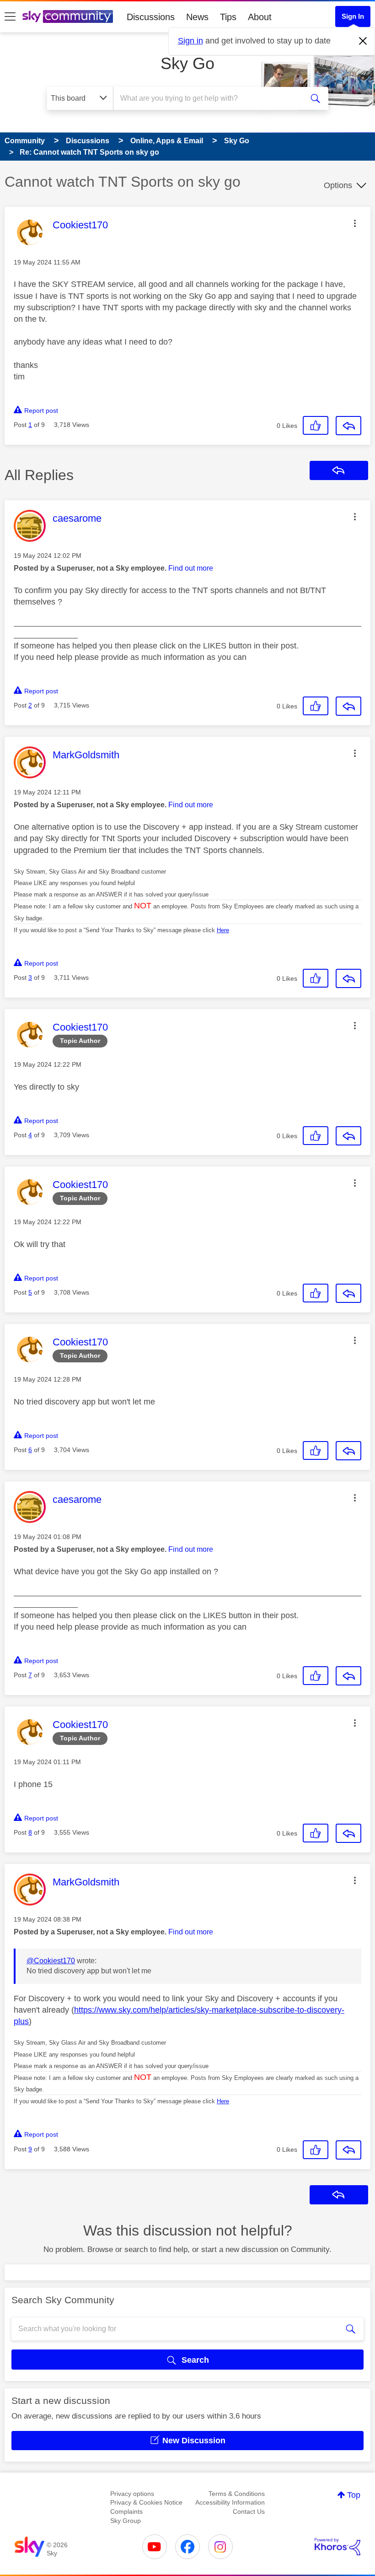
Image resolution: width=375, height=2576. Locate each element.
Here (223, 930)
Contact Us (249, 2511)
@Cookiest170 (51, 1961)
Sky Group (126, 2521)
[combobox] (210, 98)
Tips (228, 17)
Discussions (151, 17)
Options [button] (338, 185)
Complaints (126, 2511)
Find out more (191, 568)
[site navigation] (10, 17)
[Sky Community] (68, 16)
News (197, 17)
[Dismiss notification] (363, 41)
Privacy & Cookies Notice (146, 2502)
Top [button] (354, 2495)
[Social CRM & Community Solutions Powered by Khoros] (337, 2547)
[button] (355, 223)
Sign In (353, 16)
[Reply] (348, 426)
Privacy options (132, 2494)
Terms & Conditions (237, 2494)
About (260, 17)
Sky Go (187, 63)
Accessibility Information (230, 2502)
